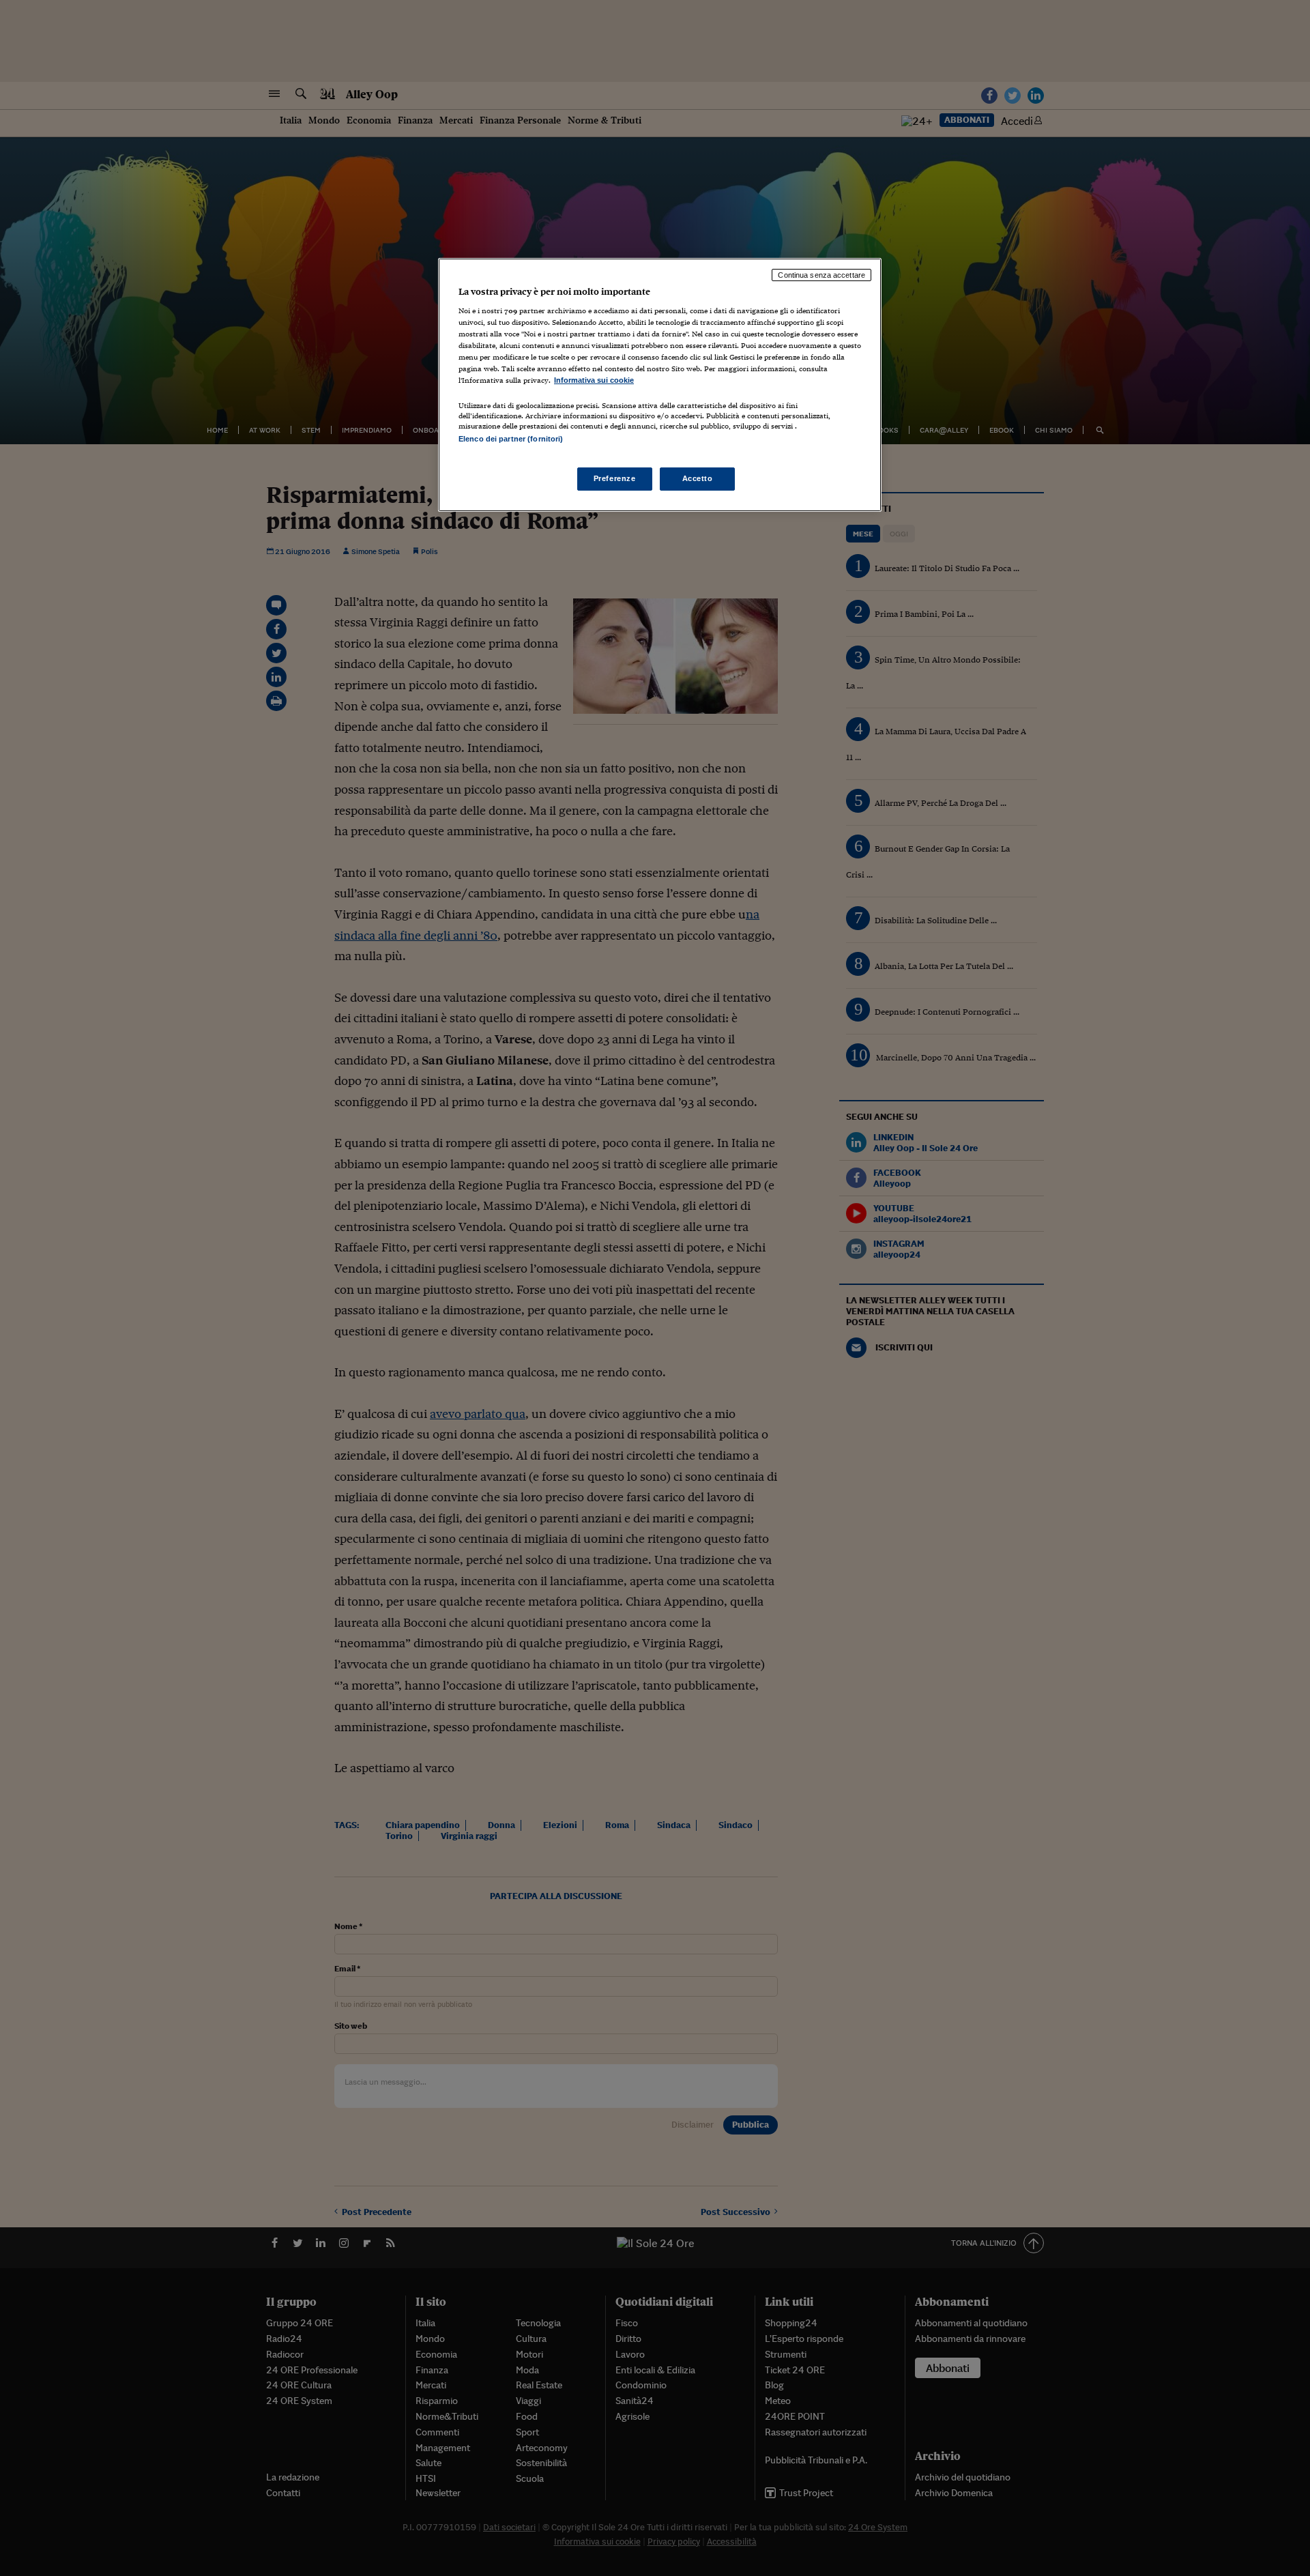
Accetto (698, 478)
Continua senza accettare (821, 275)
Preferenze (615, 478)
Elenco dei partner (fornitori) (511, 439)
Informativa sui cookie (594, 380)
